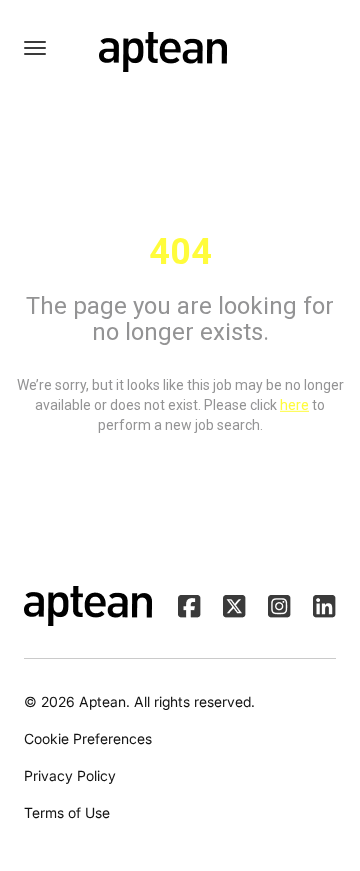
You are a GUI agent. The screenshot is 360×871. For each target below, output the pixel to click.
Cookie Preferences (88, 738)
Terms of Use (67, 812)
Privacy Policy (70, 775)
